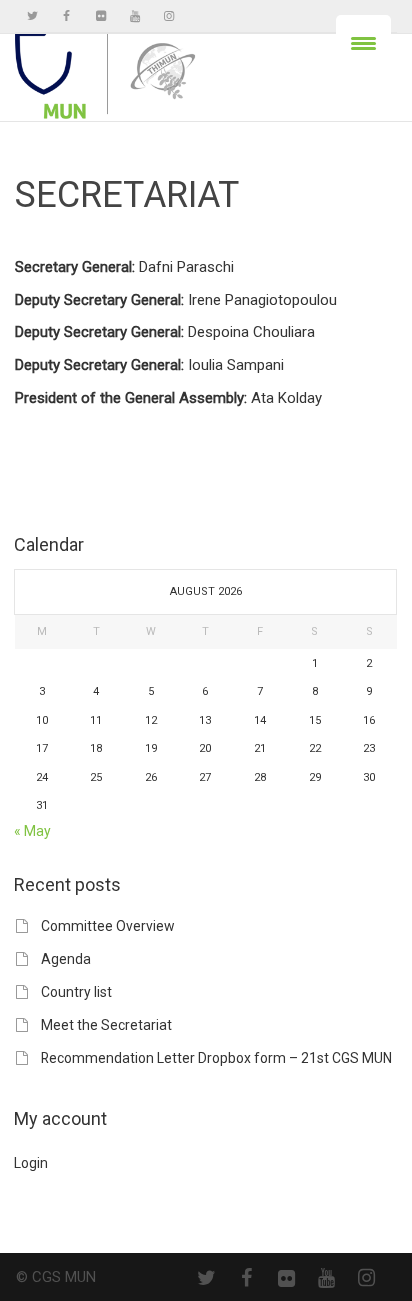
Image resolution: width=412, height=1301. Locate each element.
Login (31, 1163)
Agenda (66, 959)
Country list (76, 992)
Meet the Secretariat (106, 1025)
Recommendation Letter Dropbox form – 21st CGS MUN (216, 1058)
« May (32, 831)
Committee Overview (107, 926)
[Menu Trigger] (363, 42)
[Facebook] (66, 16)
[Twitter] (32, 16)
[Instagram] (168, 16)
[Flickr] (100, 16)
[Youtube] (134, 16)
